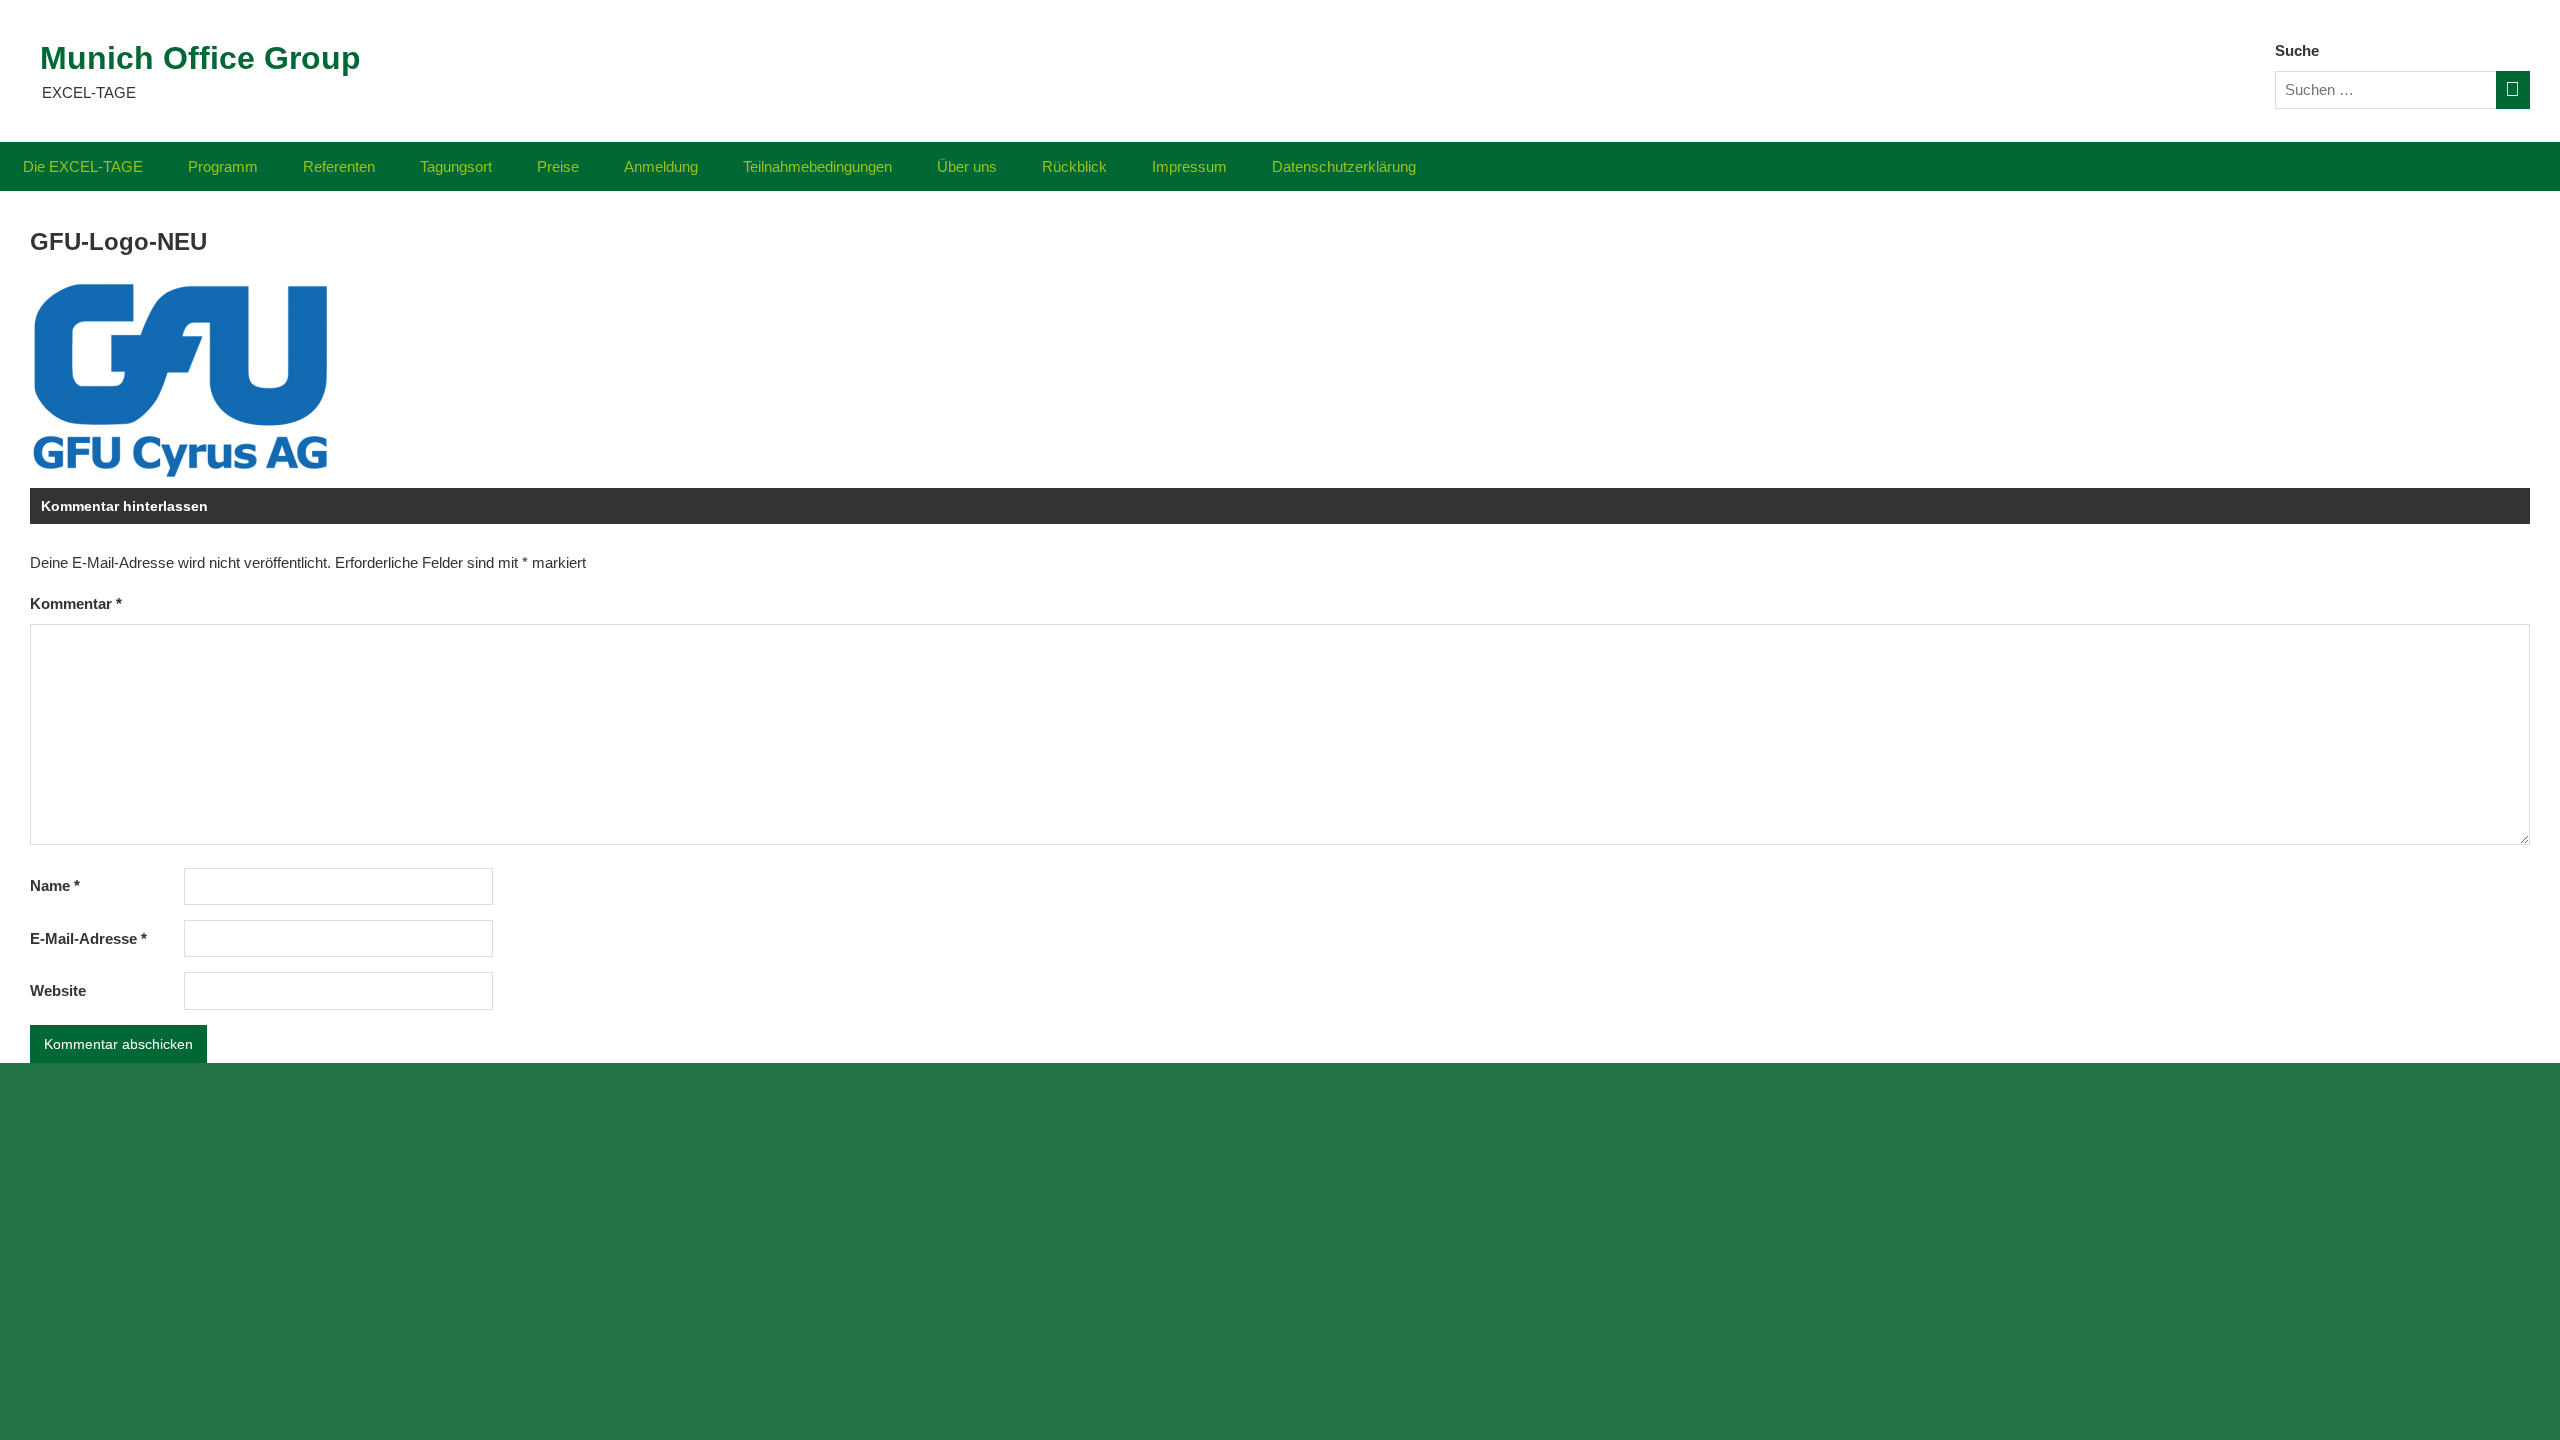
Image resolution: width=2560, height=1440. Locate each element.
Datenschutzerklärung (1344, 166)
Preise (558, 166)
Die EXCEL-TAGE (83, 166)
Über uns (967, 166)
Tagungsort (456, 166)
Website (58, 990)
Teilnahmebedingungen (817, 166)
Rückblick (1074, 166)
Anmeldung (661, 166)
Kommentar (76, 603)
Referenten (339, 166)
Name (55, 885)
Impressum (1189, 166)
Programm (223, 166)
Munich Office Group (200, 58)
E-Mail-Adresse (88, 938)
